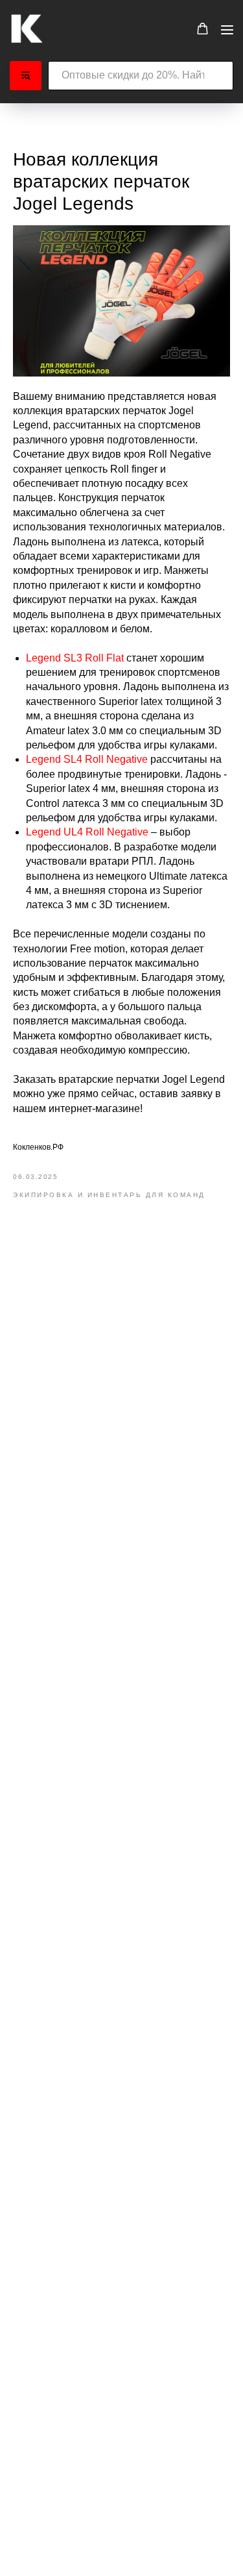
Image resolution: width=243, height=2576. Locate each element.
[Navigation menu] (227, 30)
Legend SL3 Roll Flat (75, 658)
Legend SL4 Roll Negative (87, 759)
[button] (202, 29)
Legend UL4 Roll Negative (87, 832)
